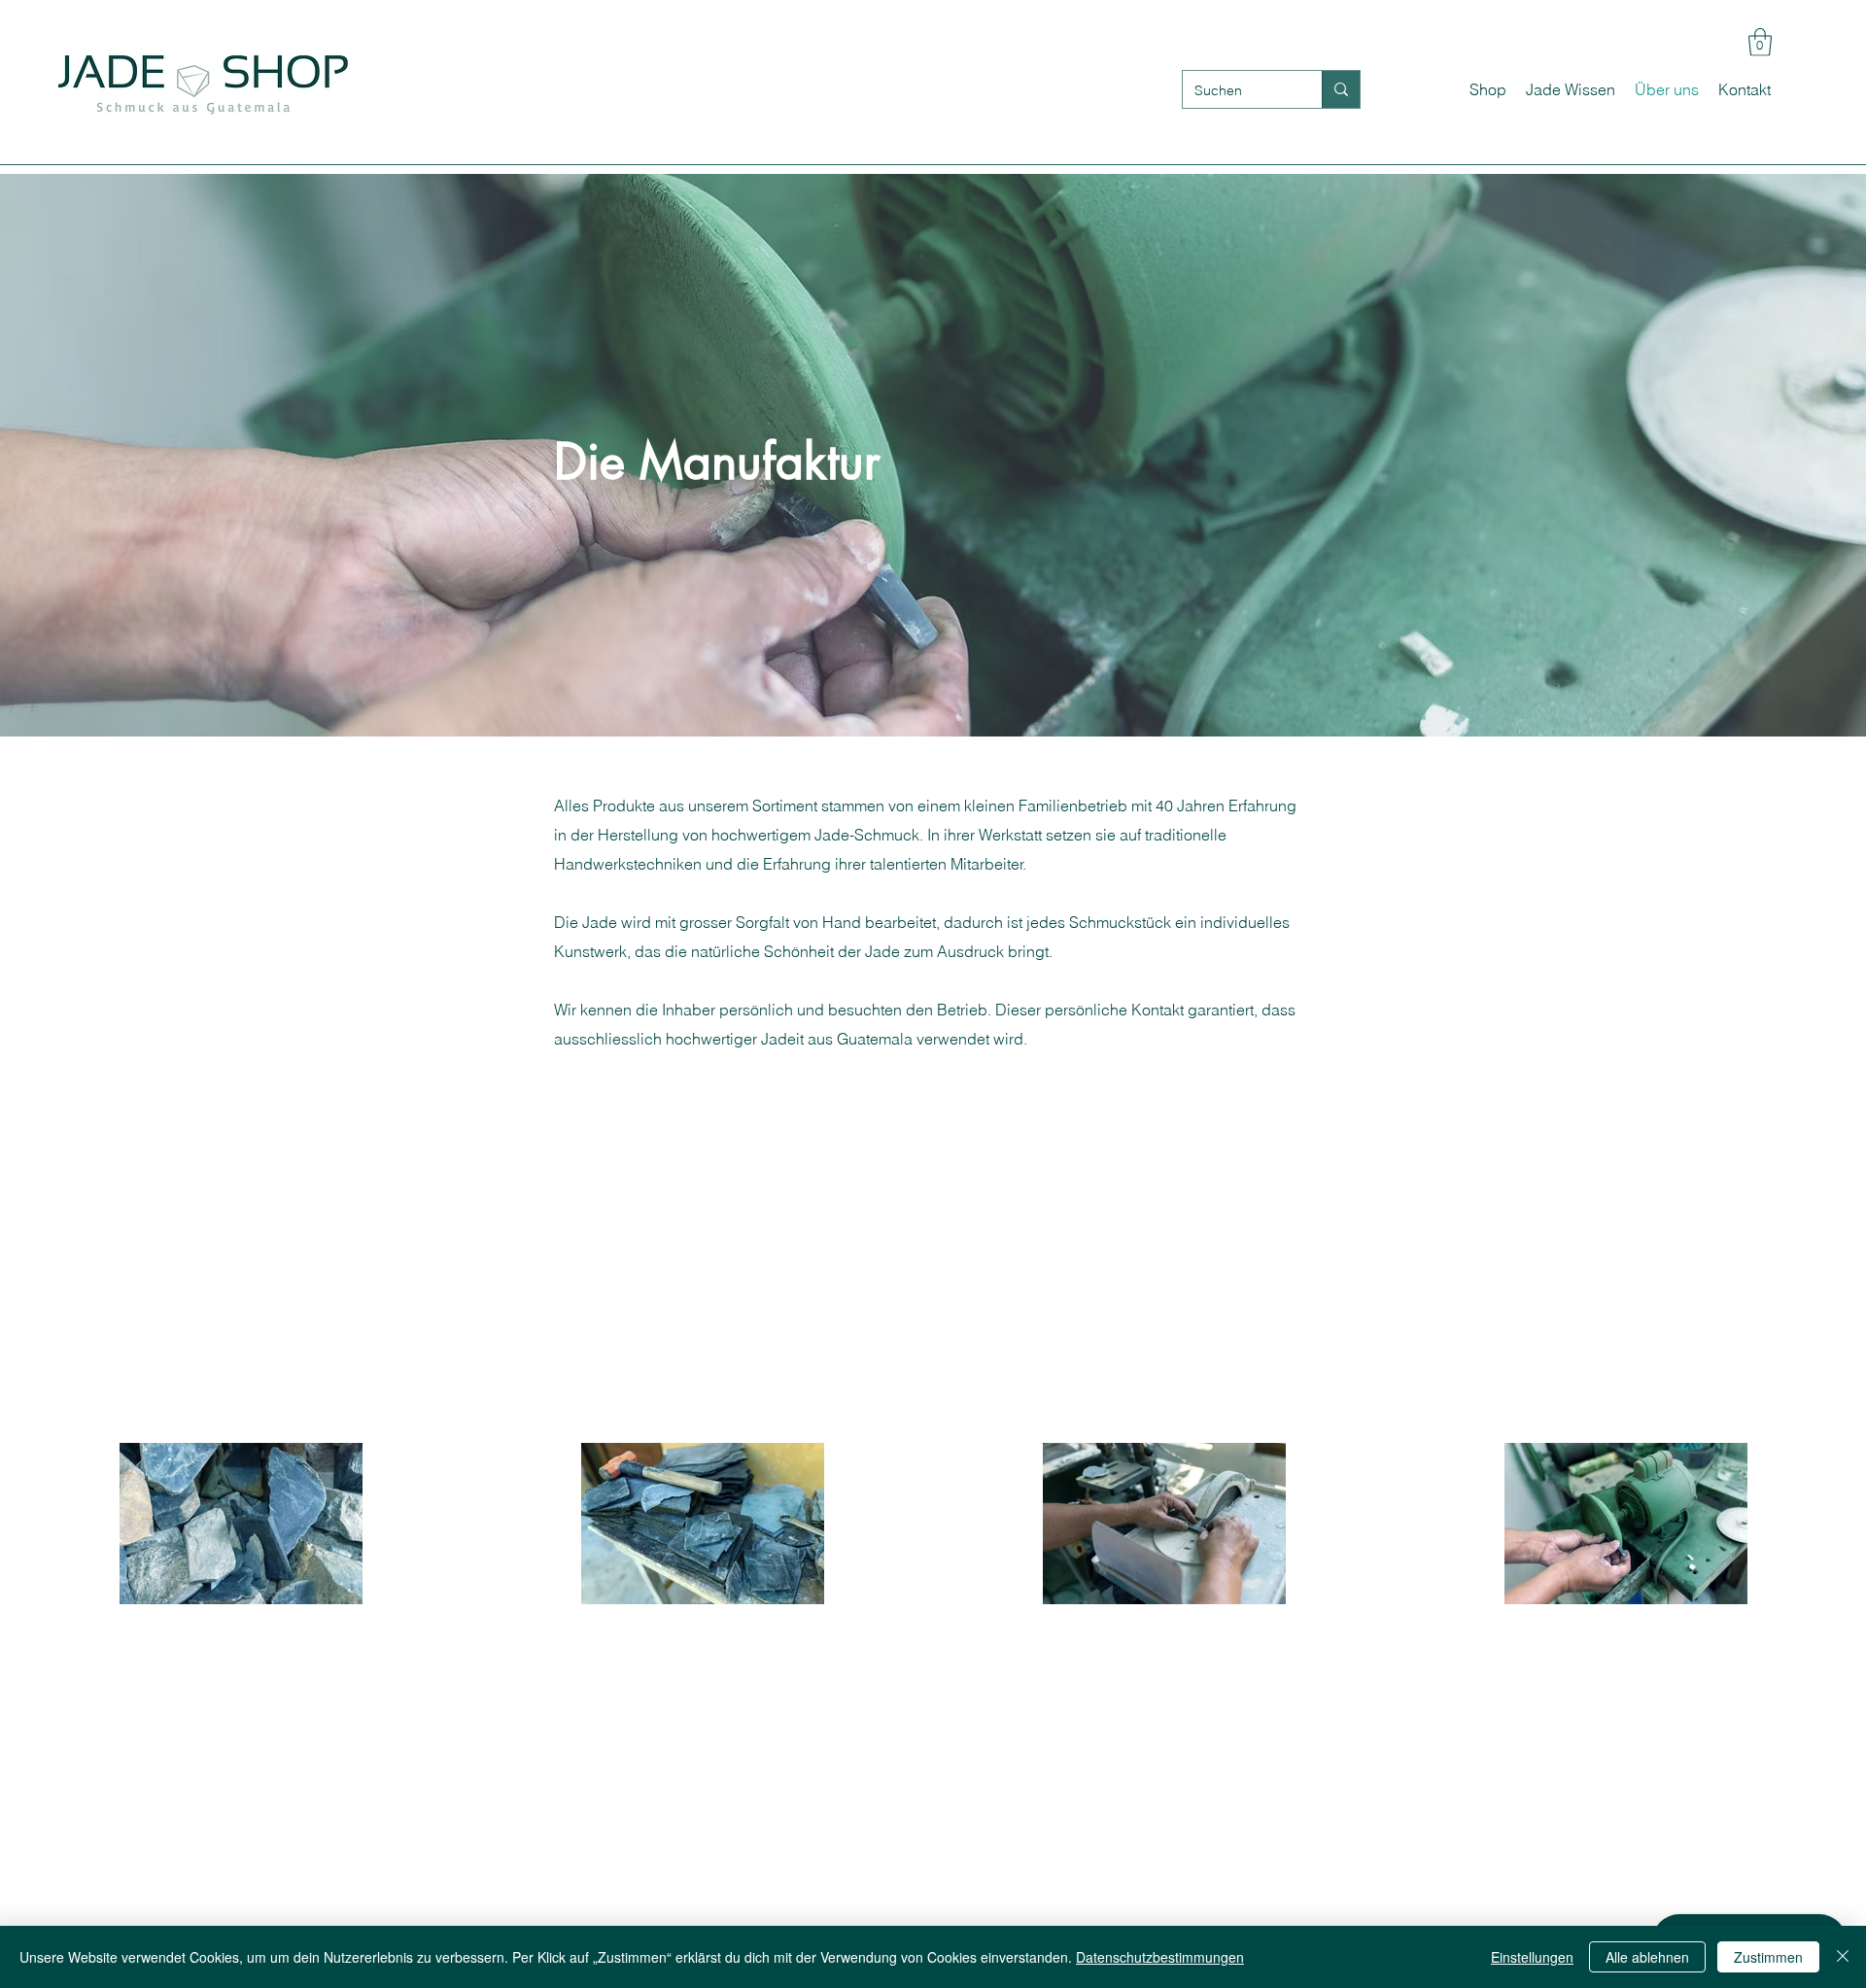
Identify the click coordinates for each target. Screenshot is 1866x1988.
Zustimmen (1768, 1957)
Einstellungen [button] (1532, 1957)
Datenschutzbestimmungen (1160, 1957)
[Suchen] (1341, 89)
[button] (1760, 42)
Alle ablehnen (1647, 1957)
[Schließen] (1843, 1957)
